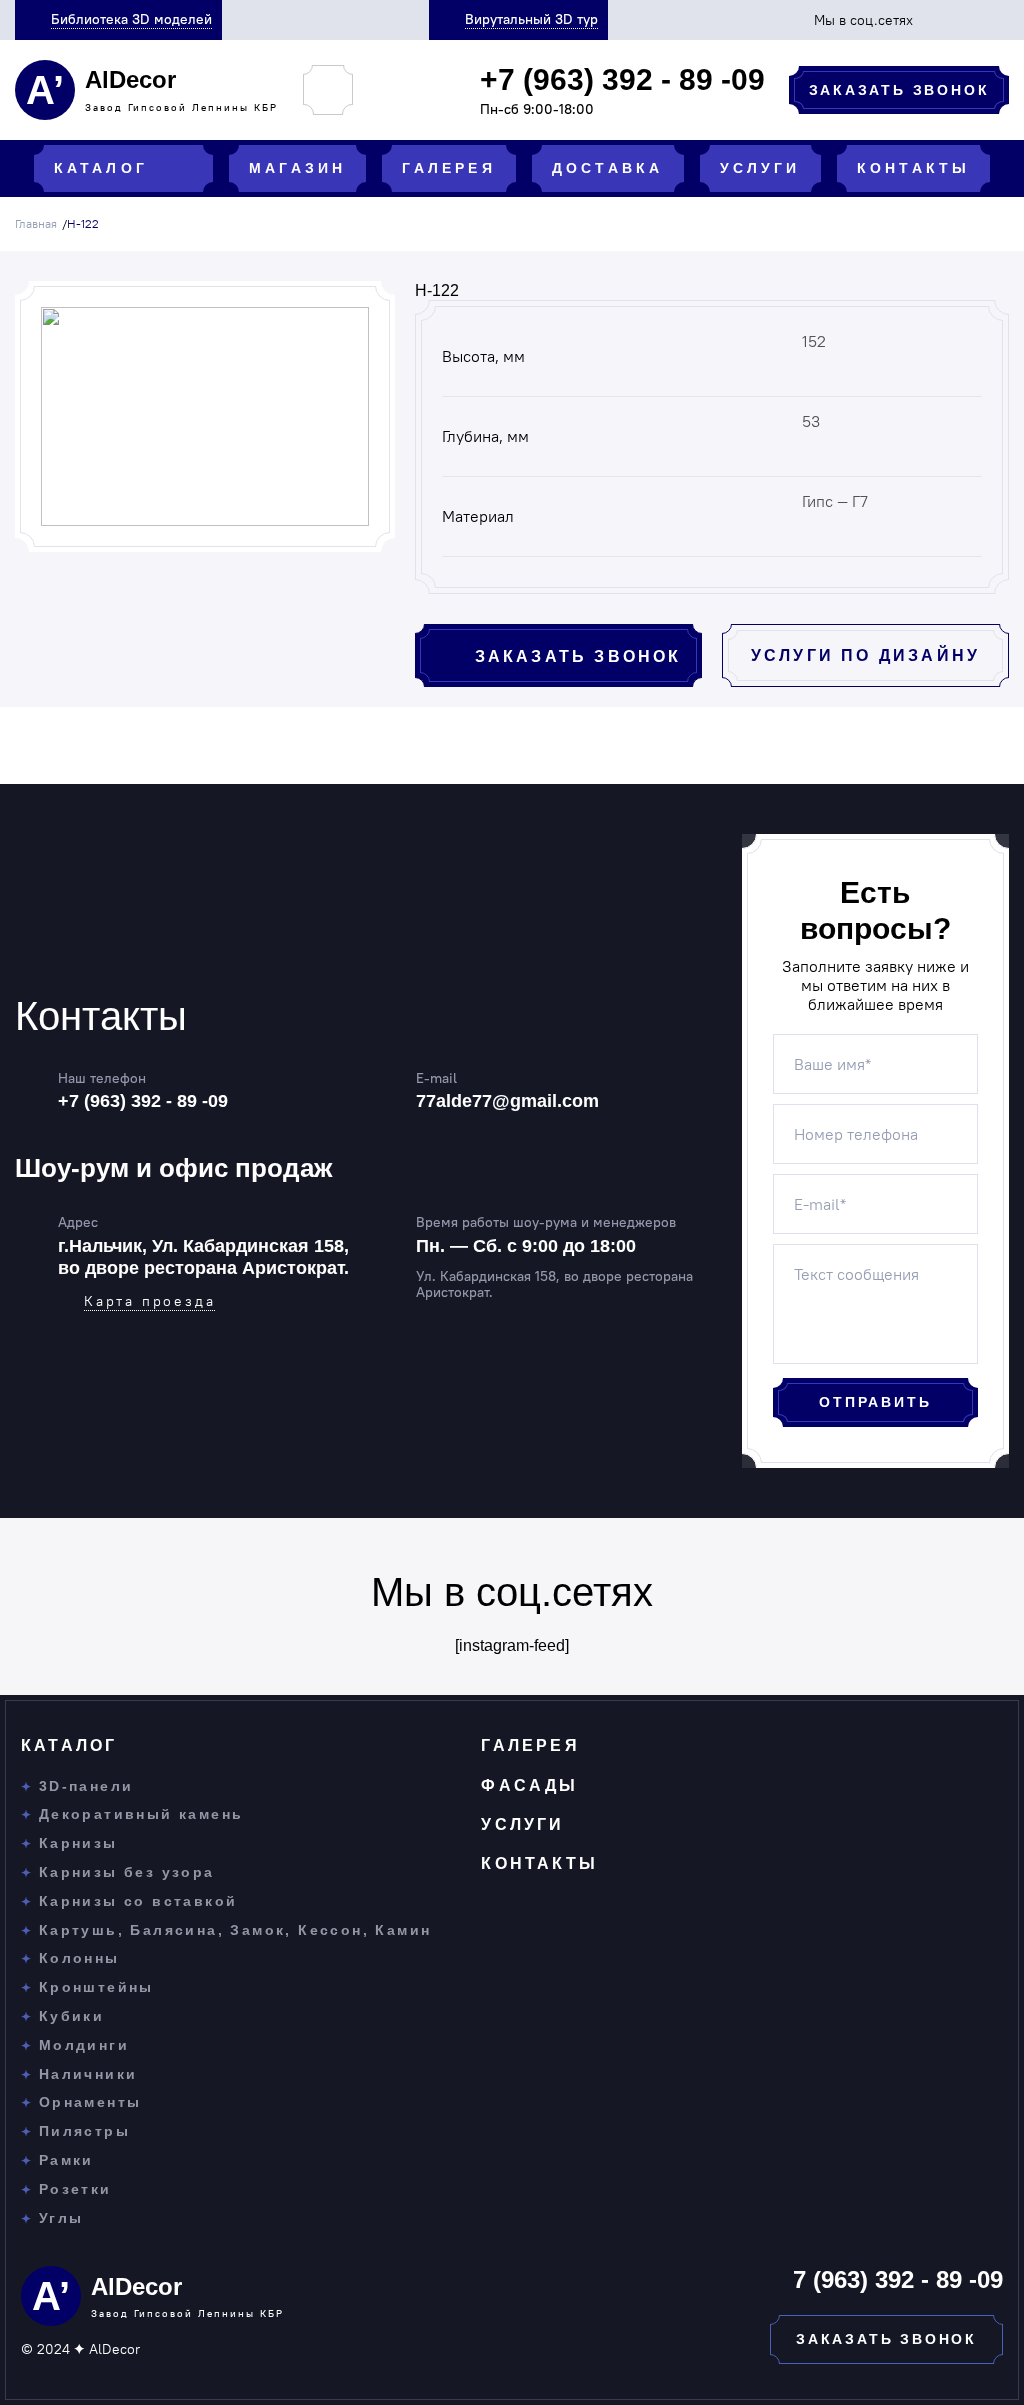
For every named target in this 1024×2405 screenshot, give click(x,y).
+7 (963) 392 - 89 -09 (143, 1101)
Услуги (522, 1824)
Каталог (69, 1745)
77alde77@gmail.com (507, 1101)
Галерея (530, 1745)
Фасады (529, 1785)
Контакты (539, 1863)
